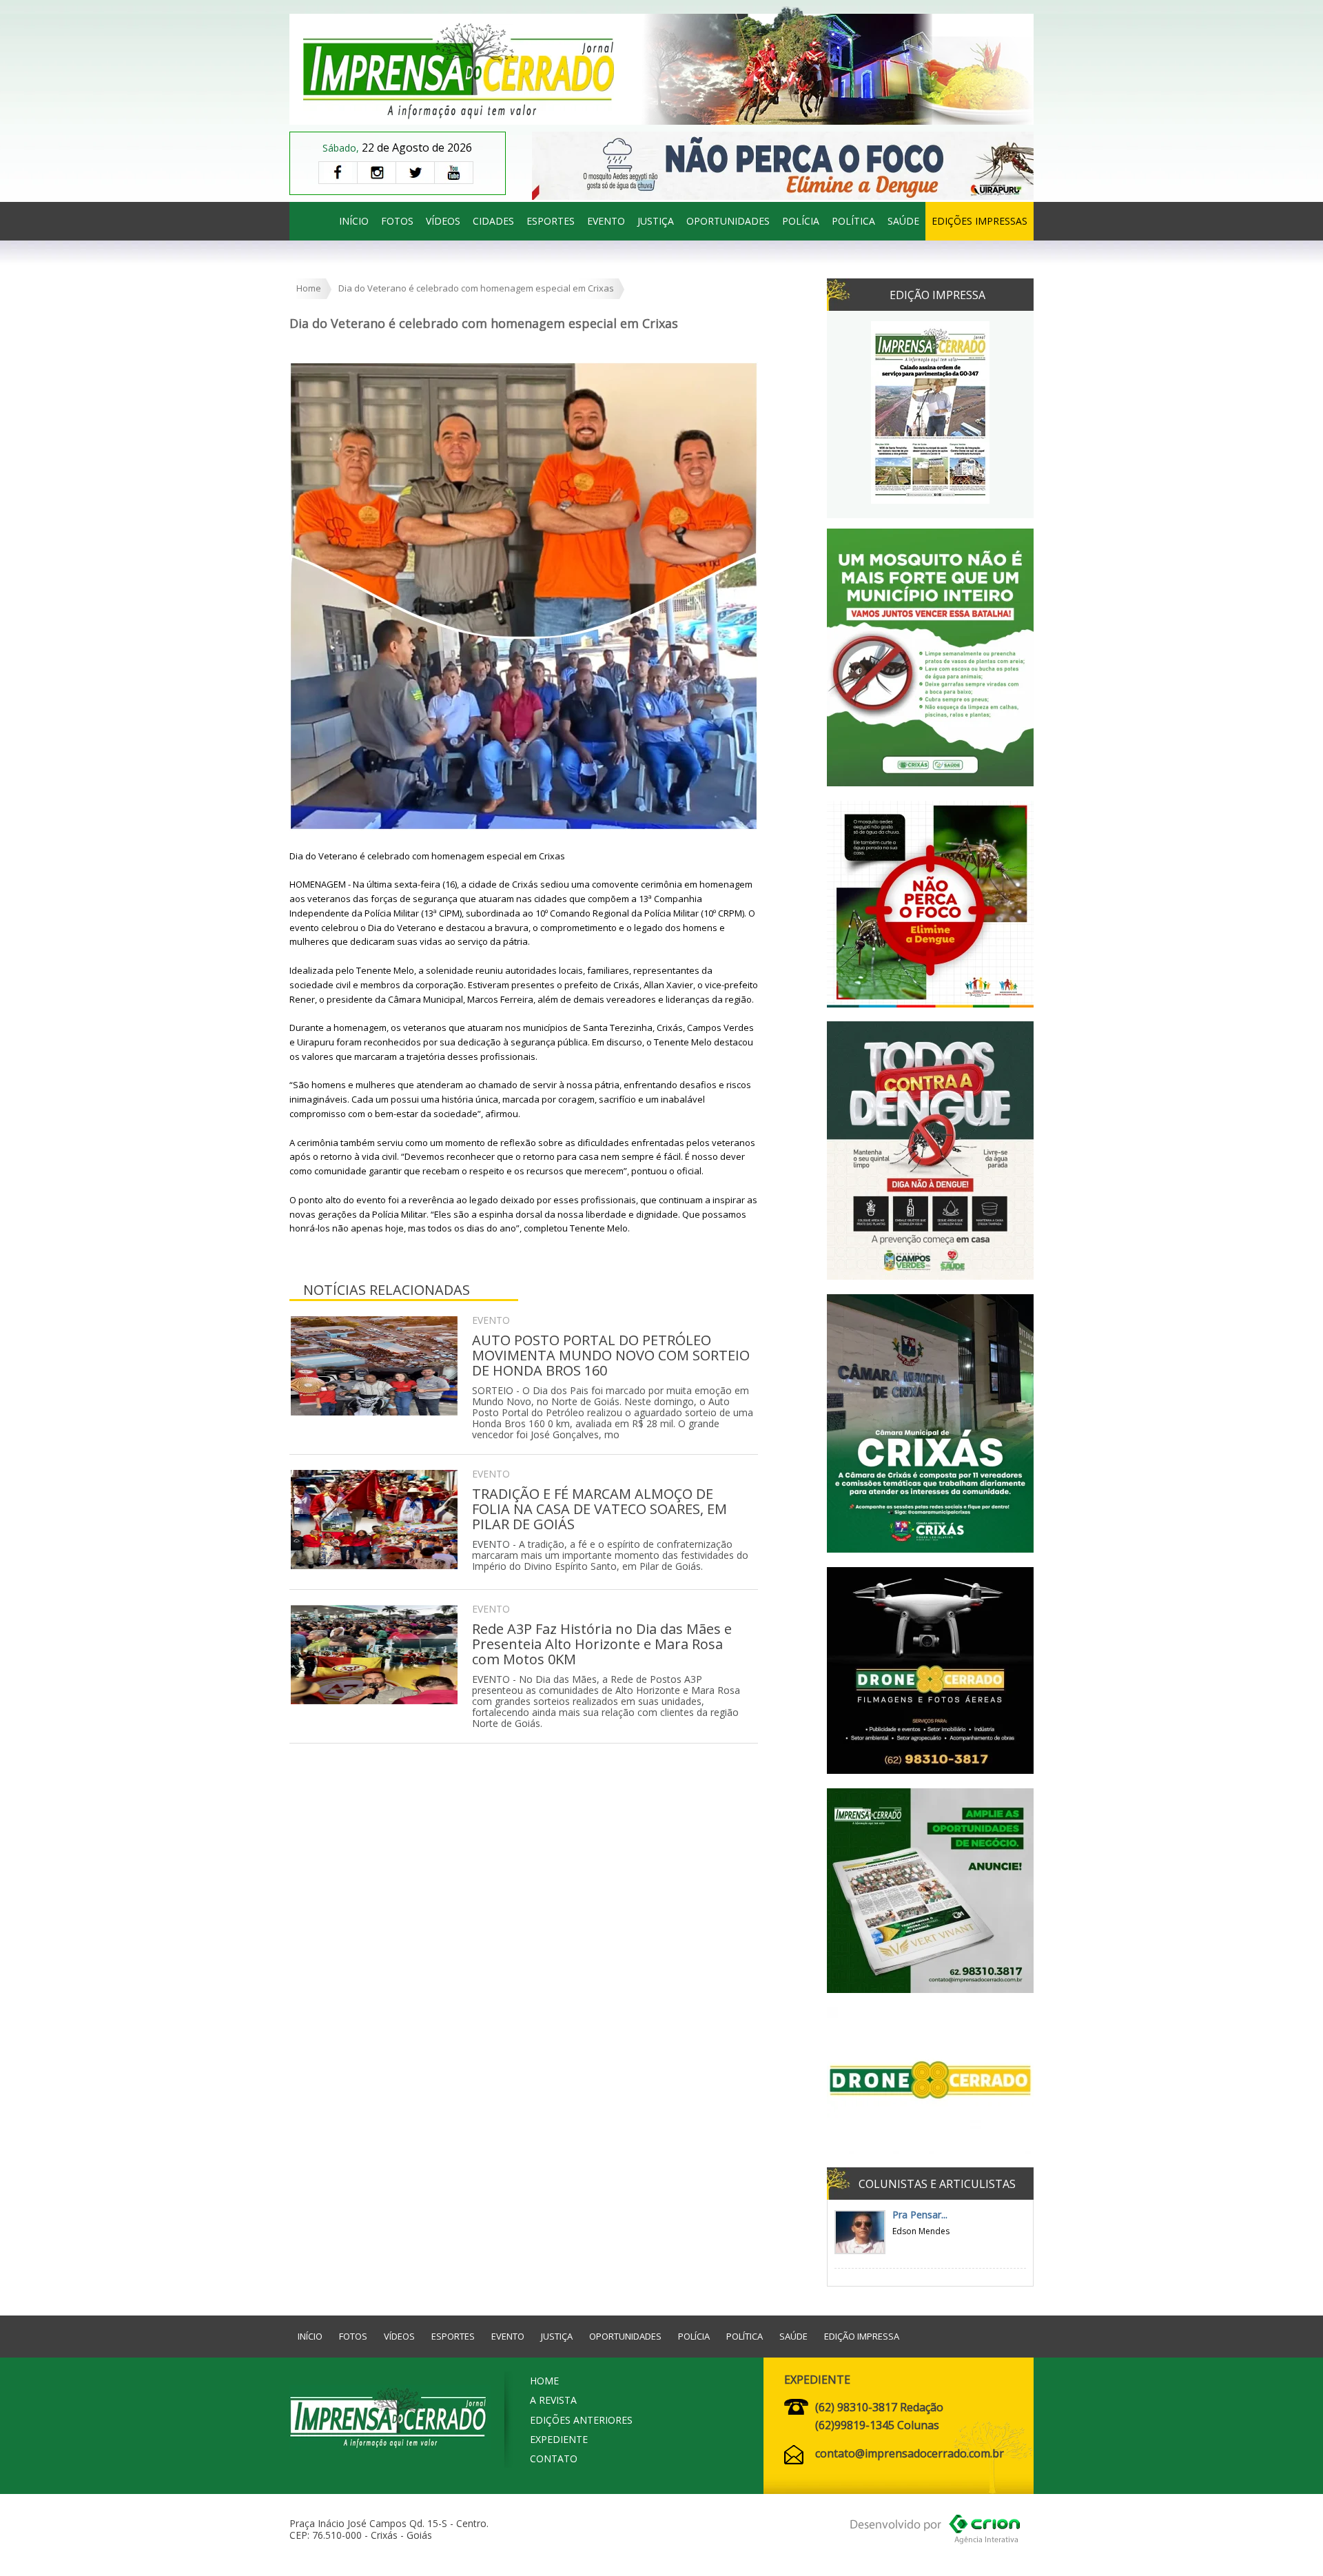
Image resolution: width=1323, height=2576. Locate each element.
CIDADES (493, 221)
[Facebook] (338, 173)
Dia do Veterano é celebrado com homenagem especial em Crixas (476, 288)
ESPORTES (551, 221)
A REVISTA (553, 2400)
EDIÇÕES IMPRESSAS (980, 221)
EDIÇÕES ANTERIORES (581, 2420)
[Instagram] (376, 173)
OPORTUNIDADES (728, 221)
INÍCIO (354, 221)
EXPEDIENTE (559, 2439)
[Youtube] (454, 173)
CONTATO (554, 2459)
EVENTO (606, 221)
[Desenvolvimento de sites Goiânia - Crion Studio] (935, 2532)
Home (309, 288)
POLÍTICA (853, 221)
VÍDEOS (443, 221)
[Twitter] (415, 173)
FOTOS (397, 221)
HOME (544, 2381)
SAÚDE (903, 221)
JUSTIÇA (656, 221)
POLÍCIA (801, 221)
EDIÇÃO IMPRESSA (862, 2336)
